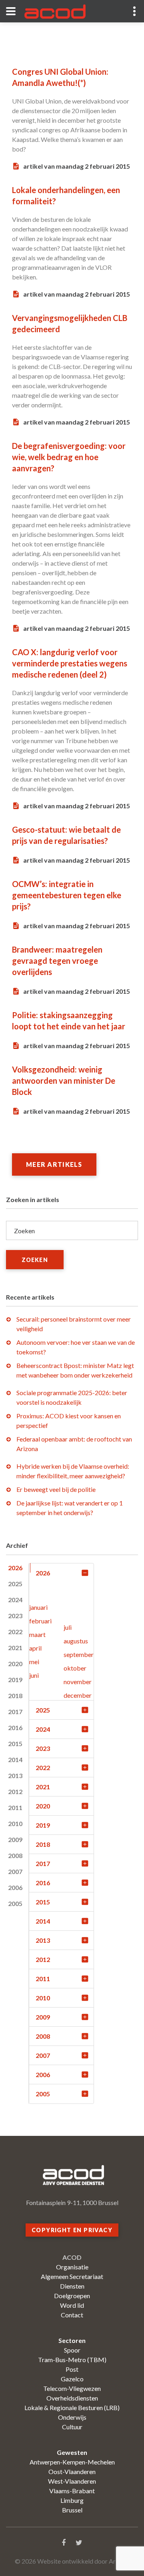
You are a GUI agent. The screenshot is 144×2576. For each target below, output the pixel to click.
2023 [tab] (15, 1616)
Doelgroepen (72, 2296)
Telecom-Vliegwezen (72, 2388)
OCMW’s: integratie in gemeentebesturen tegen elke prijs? (67, 895)
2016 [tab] (15, 1728)
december (78, 1695)
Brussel (72, 2510)
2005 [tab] (15, 1903)
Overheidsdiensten (72, 2398)
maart (37, 1634)
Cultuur (72, 2427)
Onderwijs (72, 2417)
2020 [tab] (15, 1664)
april (35, 1648)
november (78, 1682)
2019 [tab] (15, 1680)
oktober (75, 1668)
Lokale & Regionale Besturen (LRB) (72, 2408)
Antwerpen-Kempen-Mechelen (72, 2462)
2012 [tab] (15, 1791)
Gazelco (72, 2379)
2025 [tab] (15, 1584)
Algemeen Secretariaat (72, 2276)
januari (38, 1607)
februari (40, 1621)
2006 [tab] (15, 1887)
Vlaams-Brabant (72, 2491)
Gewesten (72, 2452)
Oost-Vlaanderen (72, 2471)
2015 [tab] (15, 1744)
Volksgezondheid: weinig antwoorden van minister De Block (64, 1081)
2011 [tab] (15, 1807)
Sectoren (72, 2340)
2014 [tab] (15, 1760)
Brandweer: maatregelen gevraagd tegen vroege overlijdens (57, 961)
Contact (72, 2315)
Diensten (72, 2286)
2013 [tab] (15, 1775)
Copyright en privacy (72, 2230)
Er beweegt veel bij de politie (56, 1489)
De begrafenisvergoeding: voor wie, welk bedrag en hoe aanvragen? (69, 457)
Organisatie (72, 2267)
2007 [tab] (15, 1871)
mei (34, 1662)
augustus (76, 1641)
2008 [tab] (15, 1855)
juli (68, 1627)
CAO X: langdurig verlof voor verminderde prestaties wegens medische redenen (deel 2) (70, 663)
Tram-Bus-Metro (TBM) (72, 2360)
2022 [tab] (15, 1632)
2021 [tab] (15, 1648)
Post (72, 2369)
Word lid (72, 2305)
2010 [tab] (15, 1823)
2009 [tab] (15, 1839)
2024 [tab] (15, 1600)
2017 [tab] (15, 1712)
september (79, 1654)
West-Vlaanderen (72, 2481)
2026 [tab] (15, 1568)
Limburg (72, 2500)
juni (34, 1675)
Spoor (72, 2350)
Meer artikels (54, 1164)
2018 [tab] (15, 1696)
